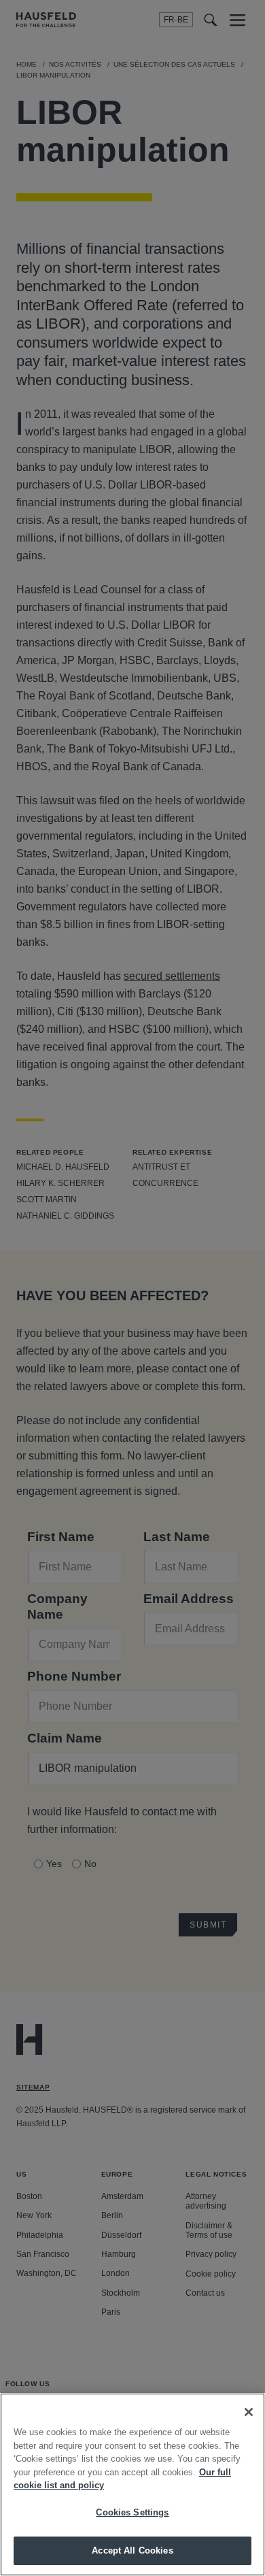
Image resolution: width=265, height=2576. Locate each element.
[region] (132, 2484)
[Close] (249, 2412)
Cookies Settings (132, 2512)
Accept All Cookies (132, 2550)
